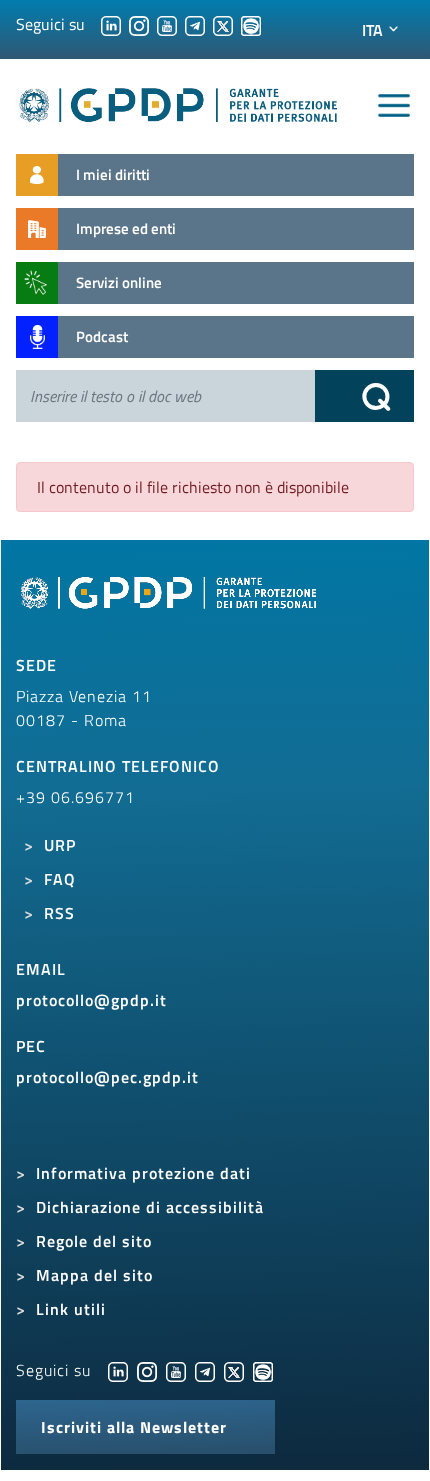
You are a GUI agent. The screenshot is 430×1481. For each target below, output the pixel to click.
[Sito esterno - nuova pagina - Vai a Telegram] (205, 1370)
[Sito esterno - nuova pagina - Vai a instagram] (147, 1370)
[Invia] (365, 396)
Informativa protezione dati (143, 1173)
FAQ (60, 879)
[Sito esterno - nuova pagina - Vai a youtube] (176, 1370)
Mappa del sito (94, 1275)
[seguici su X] (223, 24)
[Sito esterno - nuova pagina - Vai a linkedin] (118, 1370)
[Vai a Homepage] (171, 603)
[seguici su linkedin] (111, 24)
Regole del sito (94, 1241)
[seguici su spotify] (251, 24)
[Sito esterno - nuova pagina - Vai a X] (234, 1370)
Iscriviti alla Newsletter (134, 1427)
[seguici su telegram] (195, 24)
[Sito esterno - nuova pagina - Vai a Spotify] (263, 1370)
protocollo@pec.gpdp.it (107, 1077)
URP (60, 845)
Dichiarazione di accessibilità (150, 1207)
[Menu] (394, 106)
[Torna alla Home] (179, 101)
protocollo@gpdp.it (91, 1000)
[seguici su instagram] (139, 24)
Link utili (71, 1309)
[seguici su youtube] (167, 24)
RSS (59, 913)
